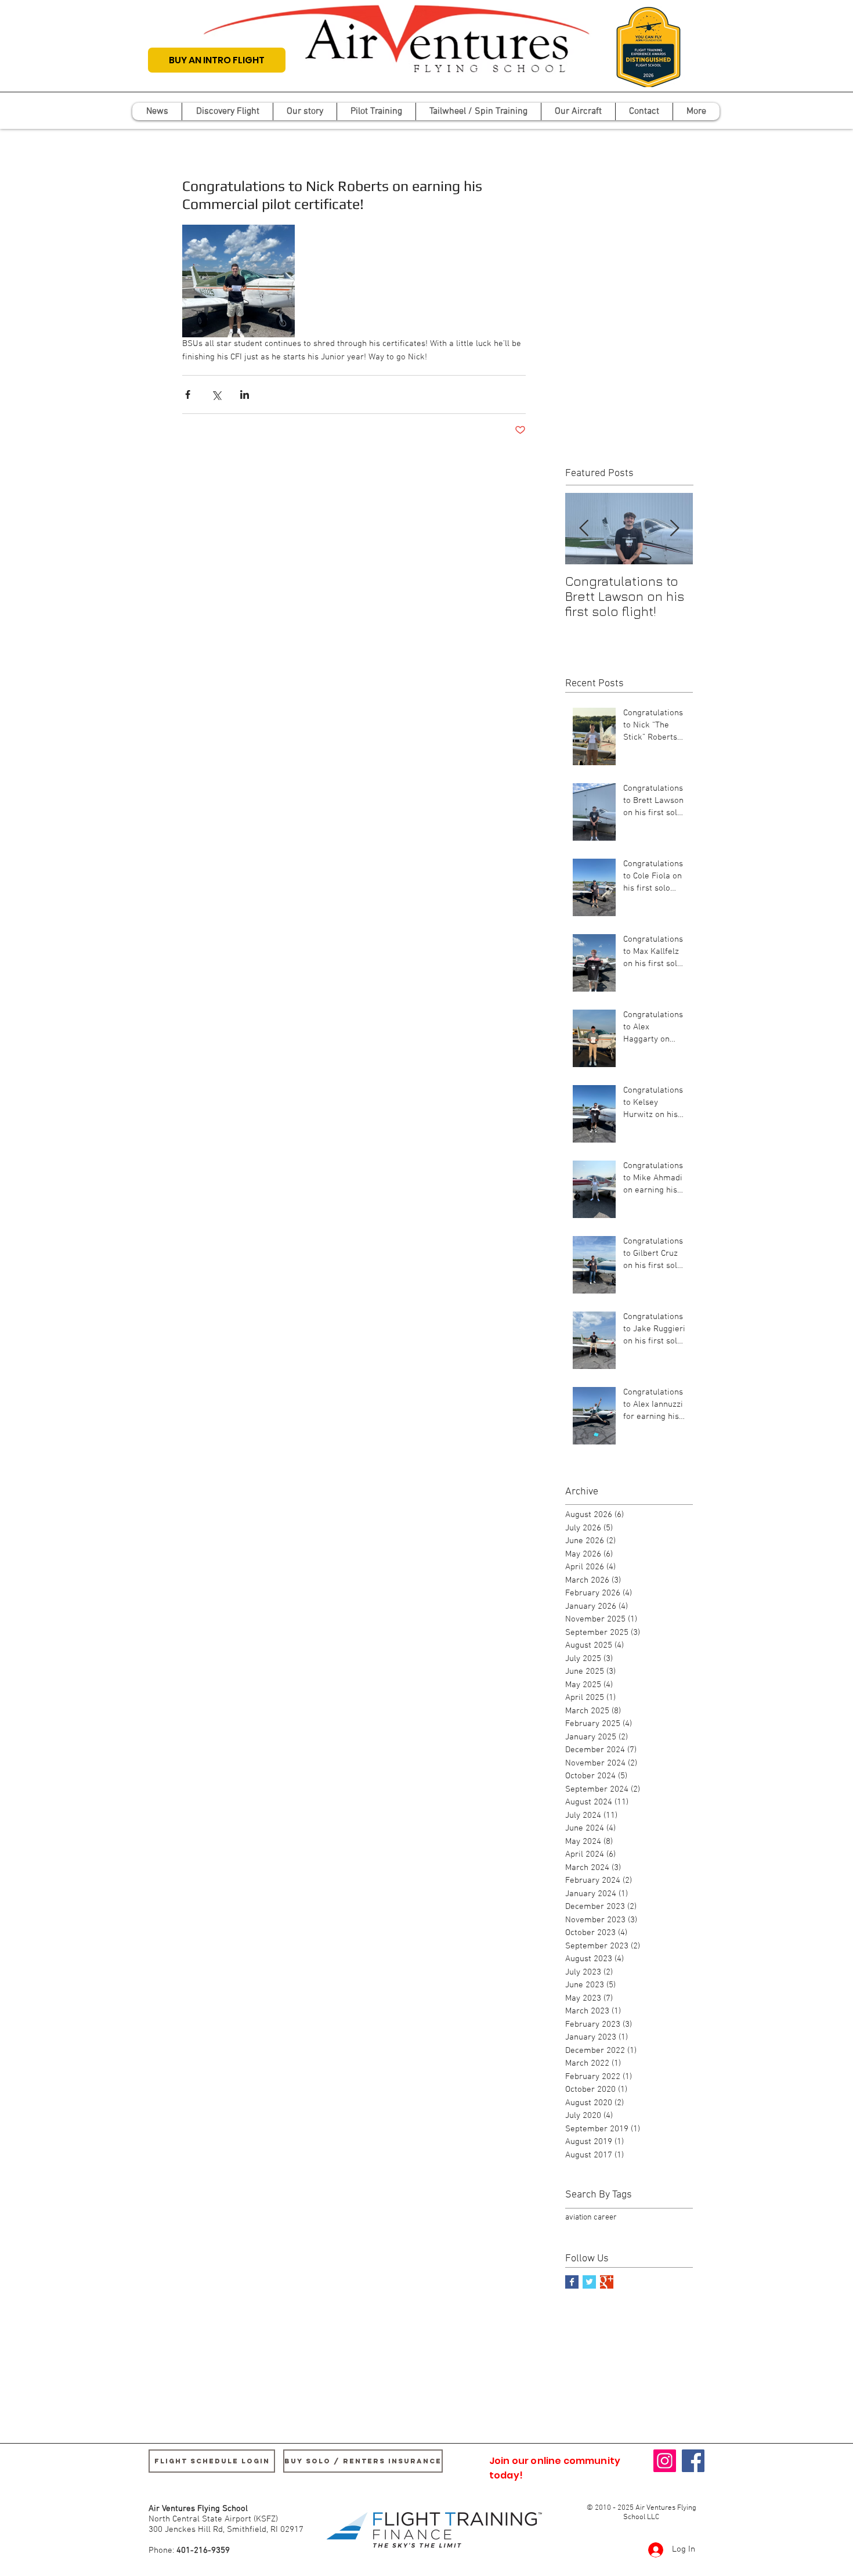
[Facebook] (693, 2461)
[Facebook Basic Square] (572, 2282)
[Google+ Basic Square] (607, 2282)
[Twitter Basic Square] (589, 2282)
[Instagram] (665, 2461)
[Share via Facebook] (188, 394)
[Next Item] (674, 529)
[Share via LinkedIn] (245, 394)
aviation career (591, 2217)
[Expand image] (238, 281)
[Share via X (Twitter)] (216, 394)
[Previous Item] (584, 529)
